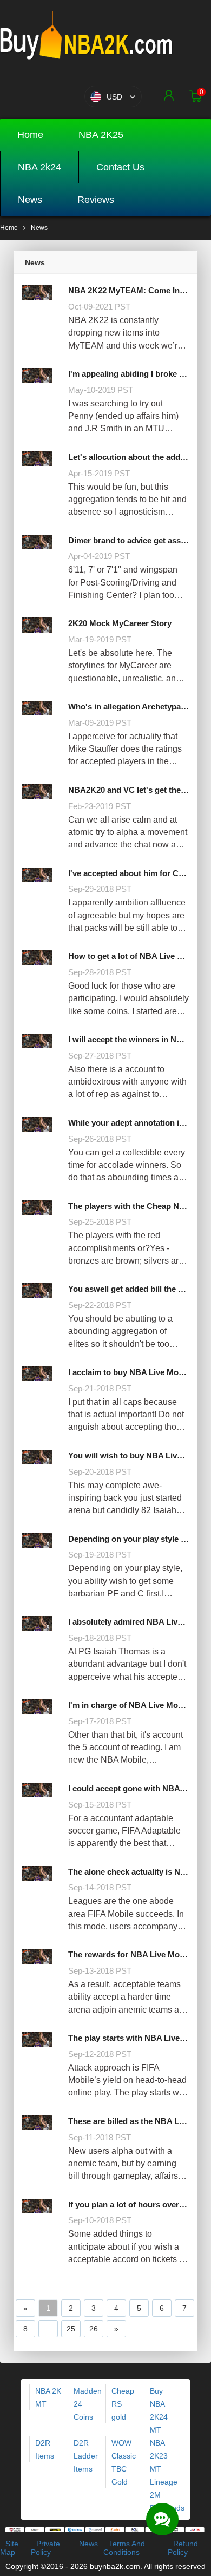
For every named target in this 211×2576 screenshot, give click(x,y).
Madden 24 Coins (88, 2404)
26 (94, 2329)
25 (71, 2329)
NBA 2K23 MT (159, 2456)
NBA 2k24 (39, 167)
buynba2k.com (115, 2566)
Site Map (9, 2548)
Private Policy (45, 2548)
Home (30, 135)
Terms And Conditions (124, 2548)
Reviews (96, 200)
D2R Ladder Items (86, 2456)
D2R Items (45, 2449)
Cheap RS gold (123, 2404)
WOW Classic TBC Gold (124, 2462)
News (30, 200)
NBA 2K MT (48, 2397)
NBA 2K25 (101, 135)
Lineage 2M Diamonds (167, 2495)
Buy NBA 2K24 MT (159, 2410)
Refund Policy (183, 2548)
